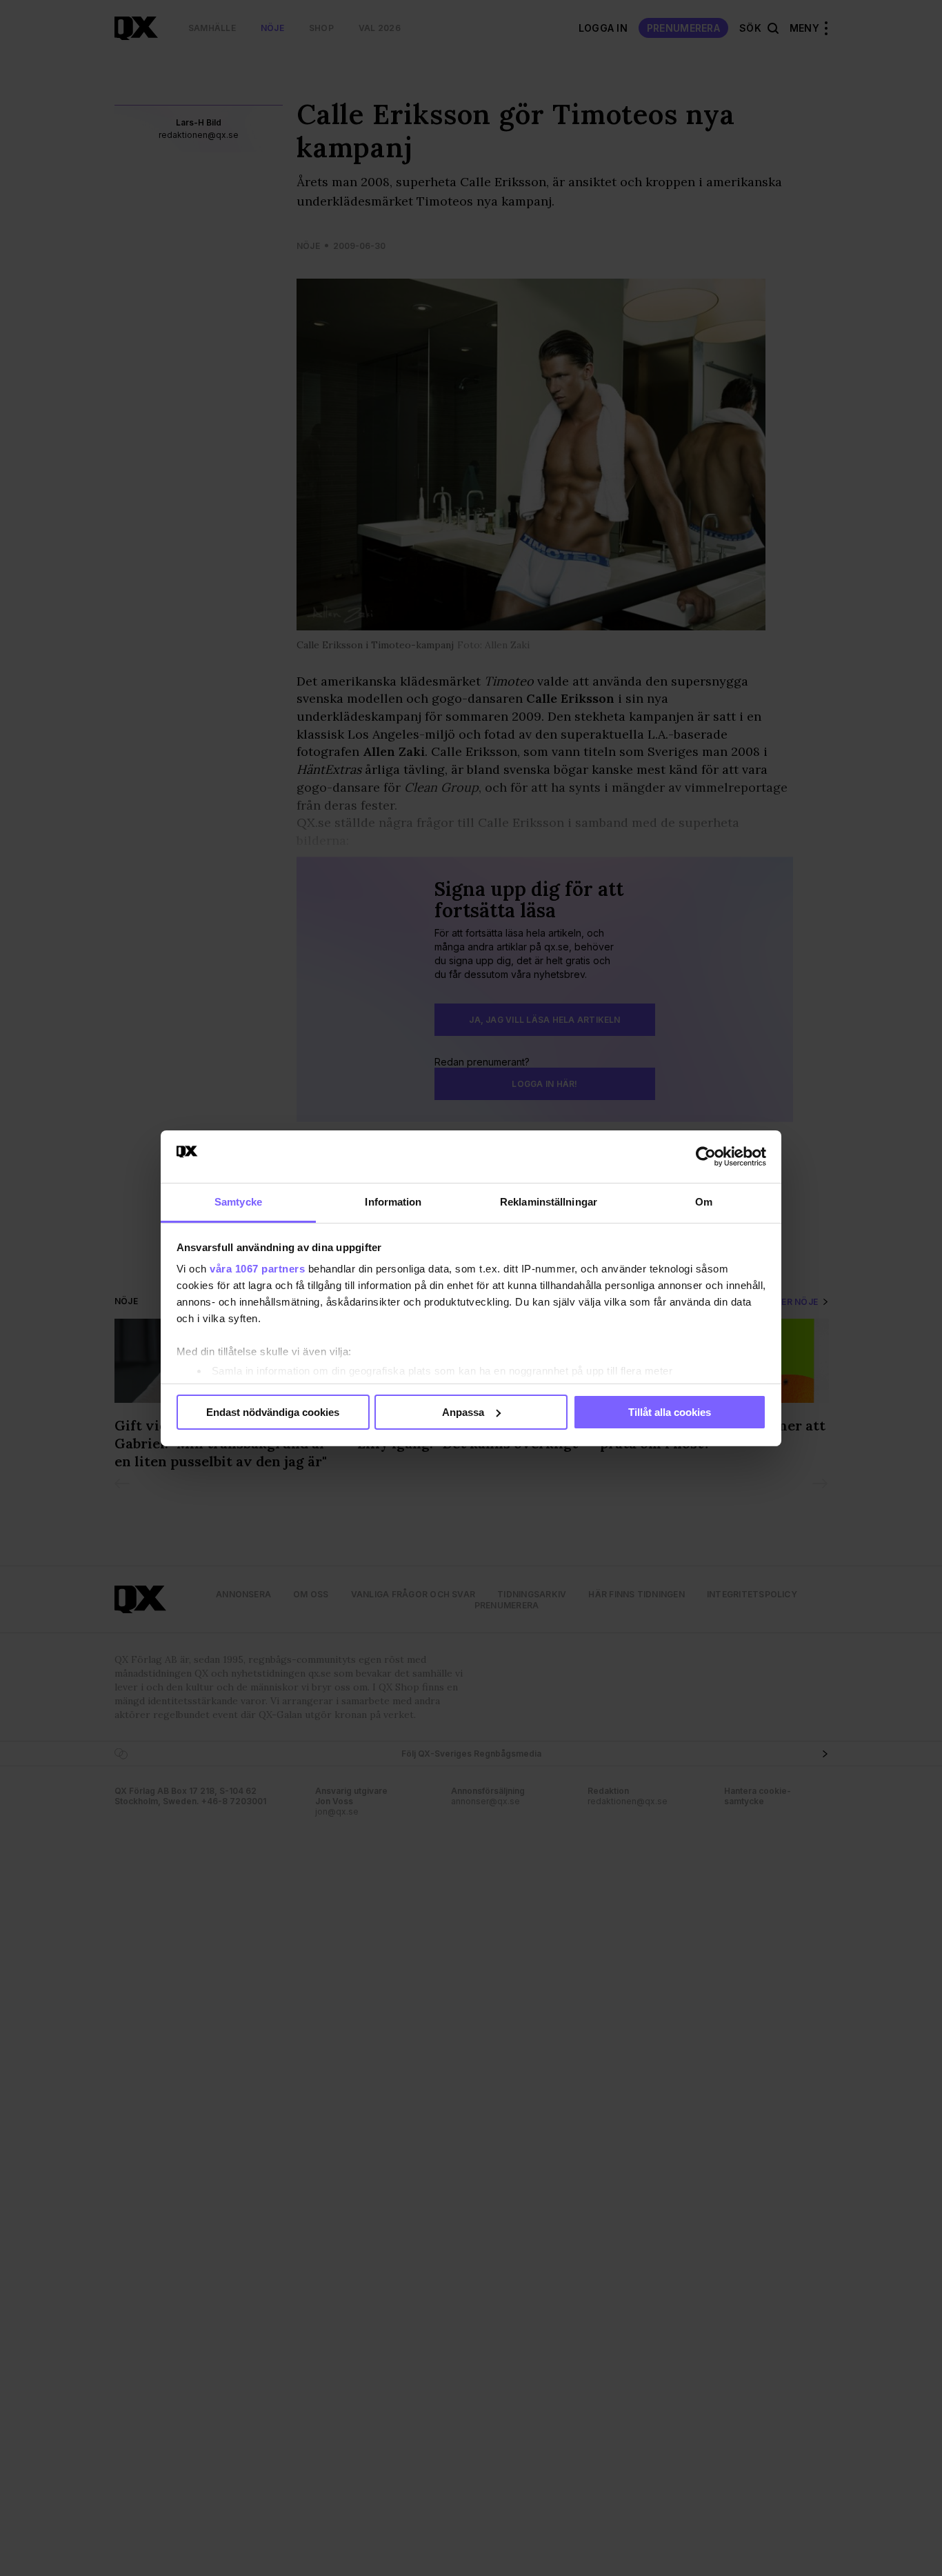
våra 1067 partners (257, 1269)
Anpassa (463, 1412)
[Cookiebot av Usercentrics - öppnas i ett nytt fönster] (706, 1157)
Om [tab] (704, 1202)
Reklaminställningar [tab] (549, 1202)
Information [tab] (393, 1202)
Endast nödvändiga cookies (273, 1412)
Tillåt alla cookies (670, 1412)
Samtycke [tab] (238, 1202)
